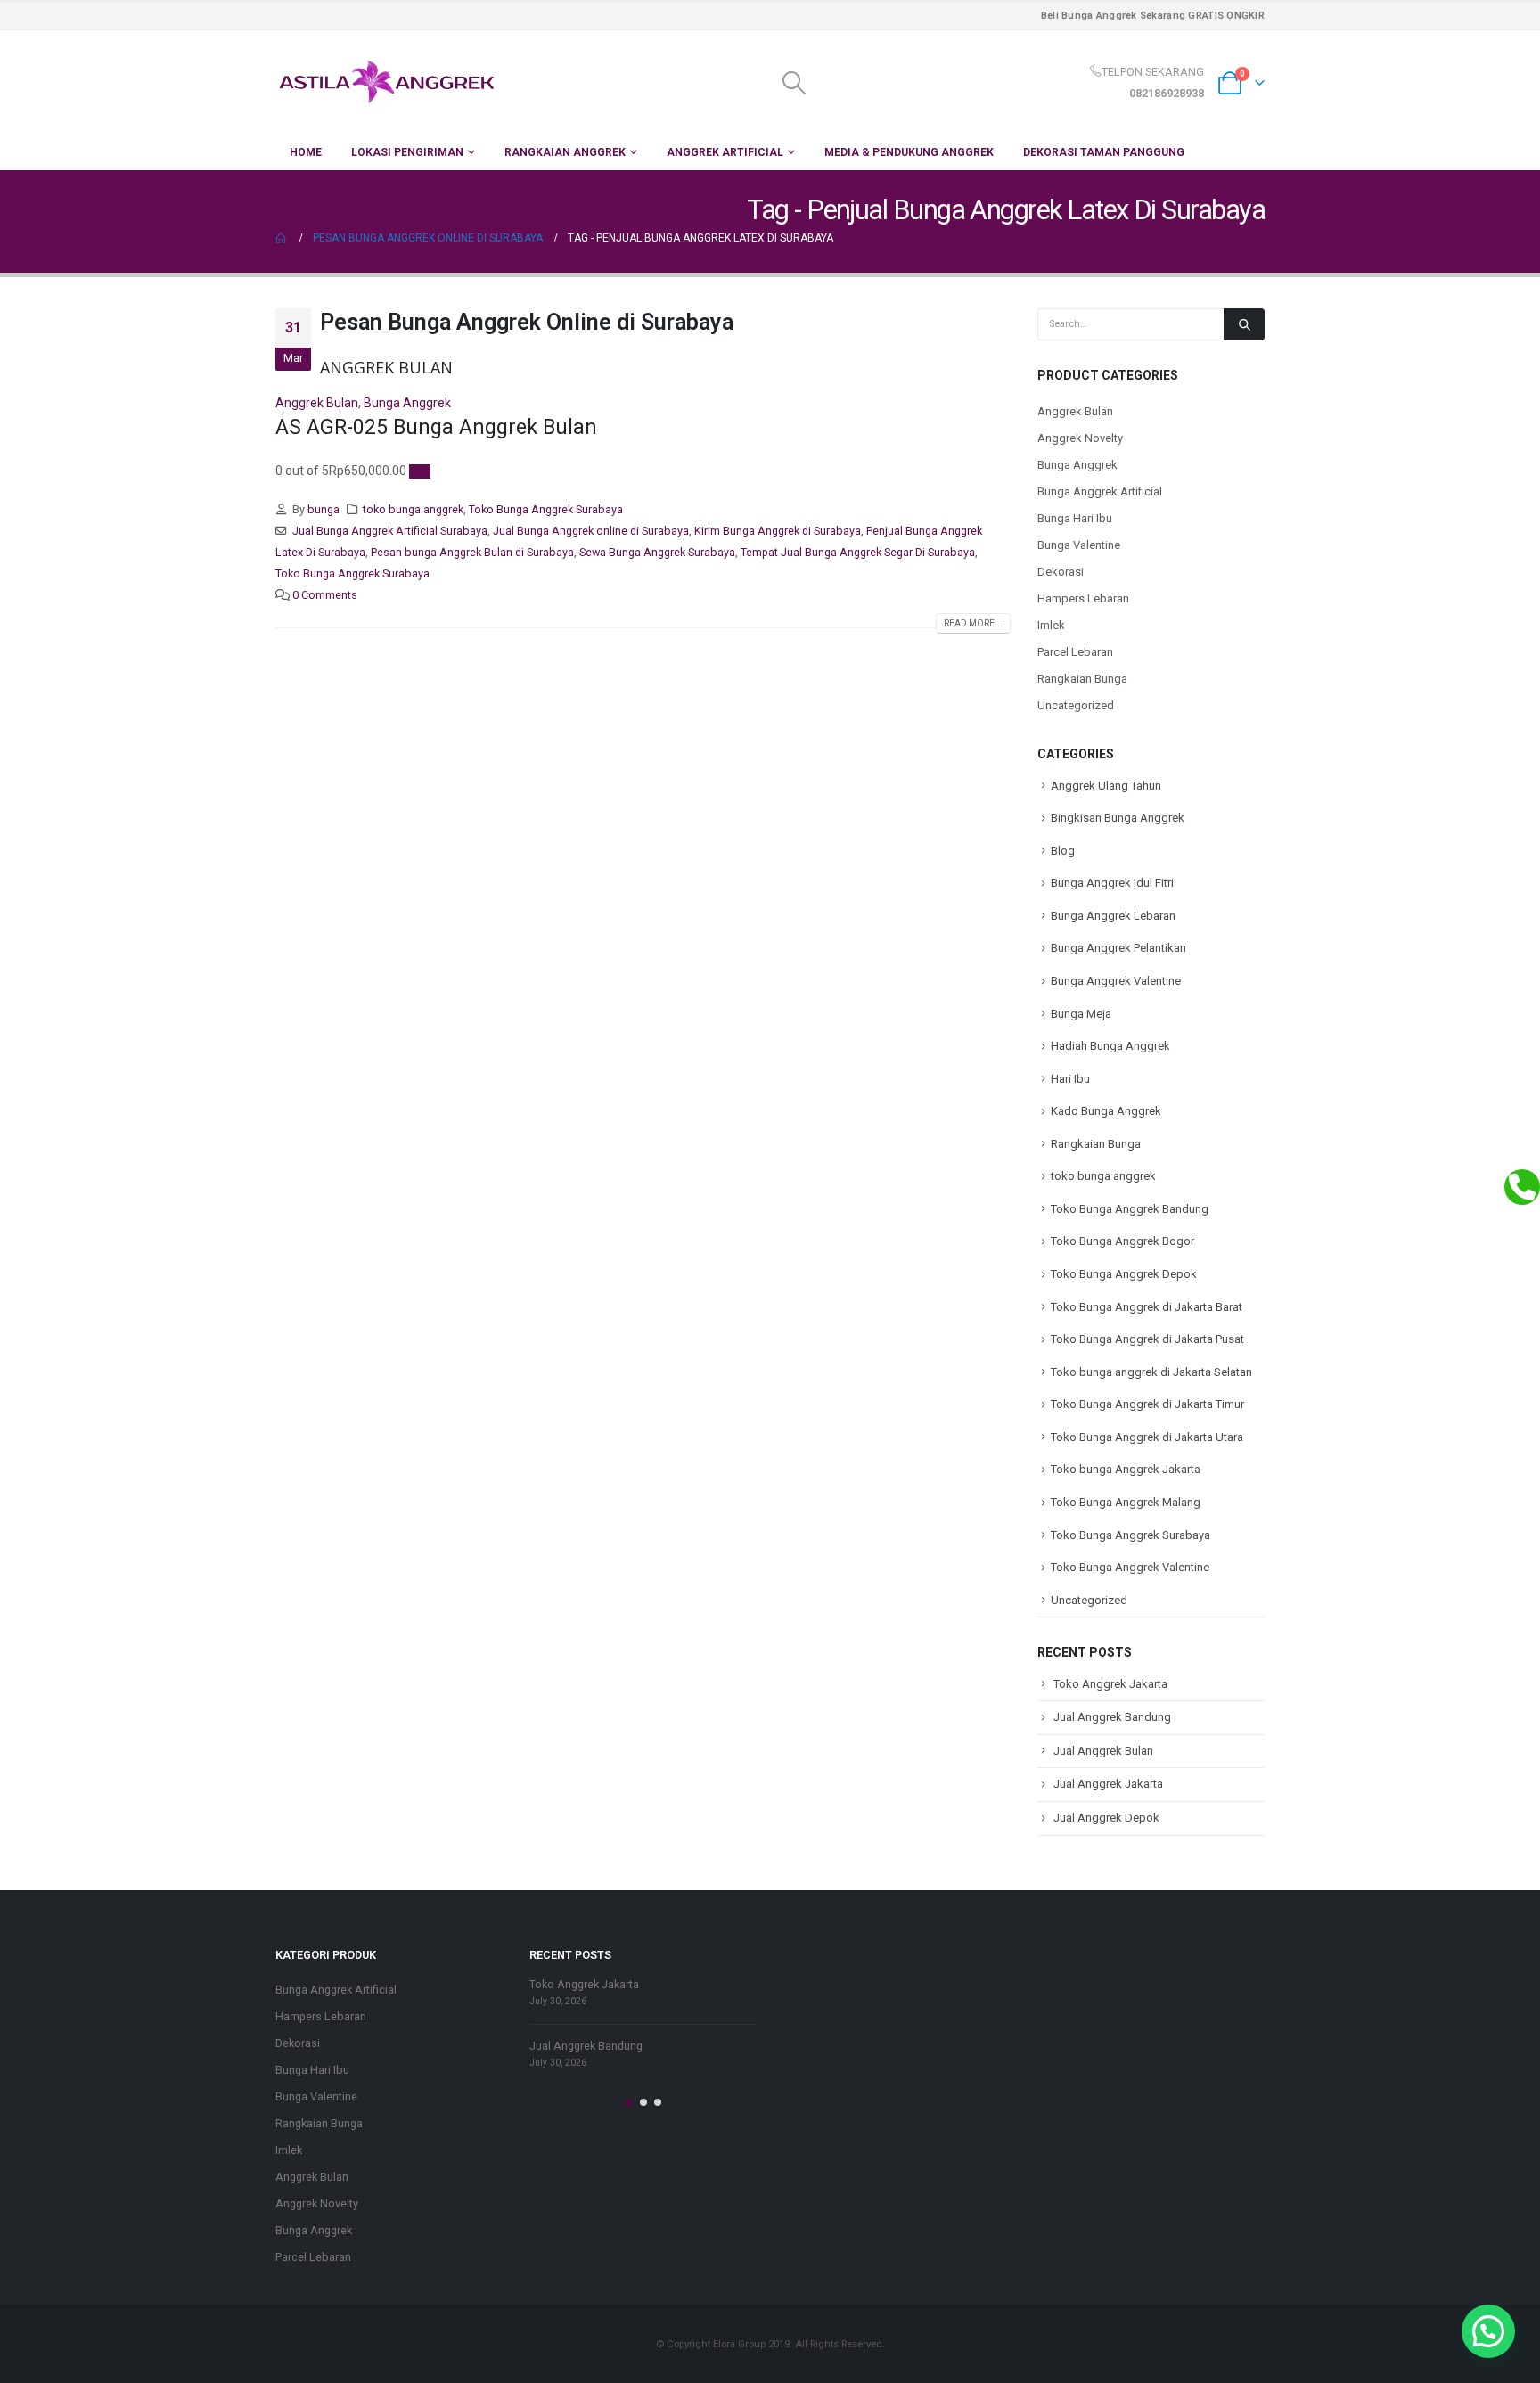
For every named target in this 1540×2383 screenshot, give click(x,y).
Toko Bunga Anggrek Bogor (1122, 1241)
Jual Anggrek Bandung (1112, 1717)
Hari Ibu (1070, 1079)
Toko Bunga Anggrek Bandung (1130, 1209)
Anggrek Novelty (1080, 438)
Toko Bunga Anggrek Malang (1126, 1502)
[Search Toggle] (794, 83)
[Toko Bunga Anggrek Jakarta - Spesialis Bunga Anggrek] (387, 82)
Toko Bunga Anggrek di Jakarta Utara (1147, 1437)
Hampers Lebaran (1083, 598)
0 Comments (325, 595)
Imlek (1051, 625)
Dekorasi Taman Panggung (1104, 152)
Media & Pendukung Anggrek (909, 152)
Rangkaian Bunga (1082, 679)
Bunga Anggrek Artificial (1100, 491)
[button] (629, 2102)
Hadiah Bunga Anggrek (1110, 1046)
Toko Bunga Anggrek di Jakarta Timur (1147, 1404)
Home (306, 152)
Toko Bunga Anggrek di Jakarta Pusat (1147, 1339)
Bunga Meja (1081, 1014)
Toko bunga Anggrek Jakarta (1126, 1469)
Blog (1063, 851)
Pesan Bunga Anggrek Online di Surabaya (527, 322)
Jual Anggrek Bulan (1103, 1751)
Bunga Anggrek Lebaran (1113, 916)
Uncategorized (1076, 705)
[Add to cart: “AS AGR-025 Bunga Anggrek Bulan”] (420, 471)
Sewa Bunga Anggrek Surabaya (657, 552)
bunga (324, 509)
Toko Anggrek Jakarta (1110, 1684)
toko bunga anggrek (413, 509)
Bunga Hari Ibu (1075, 518)
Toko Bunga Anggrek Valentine (1130, 1567)
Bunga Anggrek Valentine (1116, 981)
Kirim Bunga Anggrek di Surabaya (778, 531)
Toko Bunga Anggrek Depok (1124, 1274)
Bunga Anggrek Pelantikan (1118, 948)
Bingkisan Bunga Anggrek (1118, 818)
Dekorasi (1061, 572)
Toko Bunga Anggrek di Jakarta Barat (1147, 1307)
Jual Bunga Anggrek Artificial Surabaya (390, 531)
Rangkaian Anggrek (565, 152)
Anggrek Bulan (317, 403)
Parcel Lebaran (1075, 652)
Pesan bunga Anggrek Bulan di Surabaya (472, 552)
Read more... (973, 623)
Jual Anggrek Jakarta (1108, 1784)
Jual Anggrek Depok (1106, 1818)
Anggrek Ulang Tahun (1106, 786)
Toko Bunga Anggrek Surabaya (546, 509)
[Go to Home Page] (282, 238)
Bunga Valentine (1079, 545)
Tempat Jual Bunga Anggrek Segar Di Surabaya (858, 552)
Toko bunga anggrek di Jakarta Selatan (1151, 1372)
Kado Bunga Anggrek (1106, 1111)
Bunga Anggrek (407, 403)
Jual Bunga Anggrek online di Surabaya (591, 531)
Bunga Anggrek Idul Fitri (1112, 883)
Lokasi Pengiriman (407, 152)
